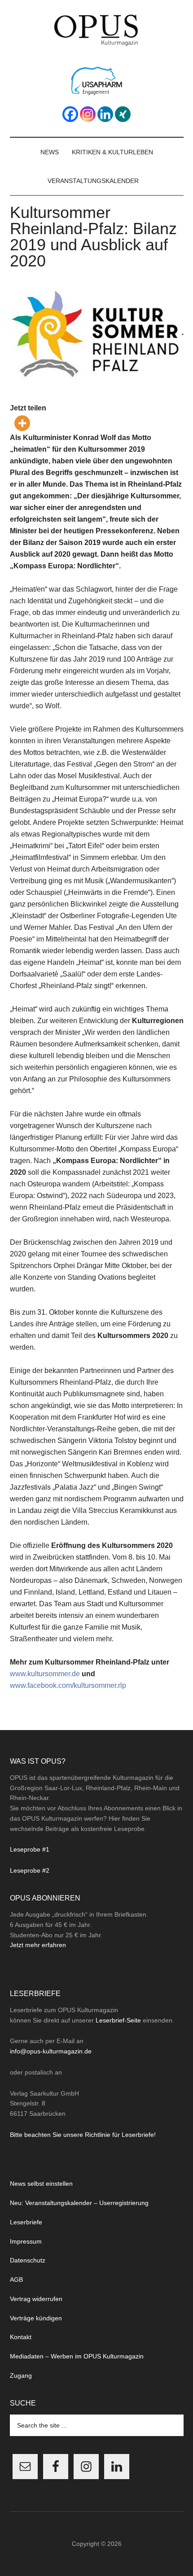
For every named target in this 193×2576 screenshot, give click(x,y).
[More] (22, 423)
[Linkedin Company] (105, 114)
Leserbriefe (26, 2222)
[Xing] (123, 114)
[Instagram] (88, 114)
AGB (16, 2280)
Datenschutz (28, 2260)
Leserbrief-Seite (118, 2020)
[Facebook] (70, 114)
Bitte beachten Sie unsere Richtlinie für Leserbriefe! (83, 2135)
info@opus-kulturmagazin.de (51, 2051)
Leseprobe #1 (30, 1849)
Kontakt (21, 2337)
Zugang (21, 2375)
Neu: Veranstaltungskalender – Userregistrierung (79, 2203)
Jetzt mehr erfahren (38, 1945)
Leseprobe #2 (30, 1870)
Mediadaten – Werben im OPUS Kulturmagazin (77, 2356)
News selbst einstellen (41, 2184)
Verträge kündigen (36, 2318)
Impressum (26, 2241)
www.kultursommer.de (45, 1674)
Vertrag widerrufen (36, 2299)
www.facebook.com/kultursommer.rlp (69, 1685)
